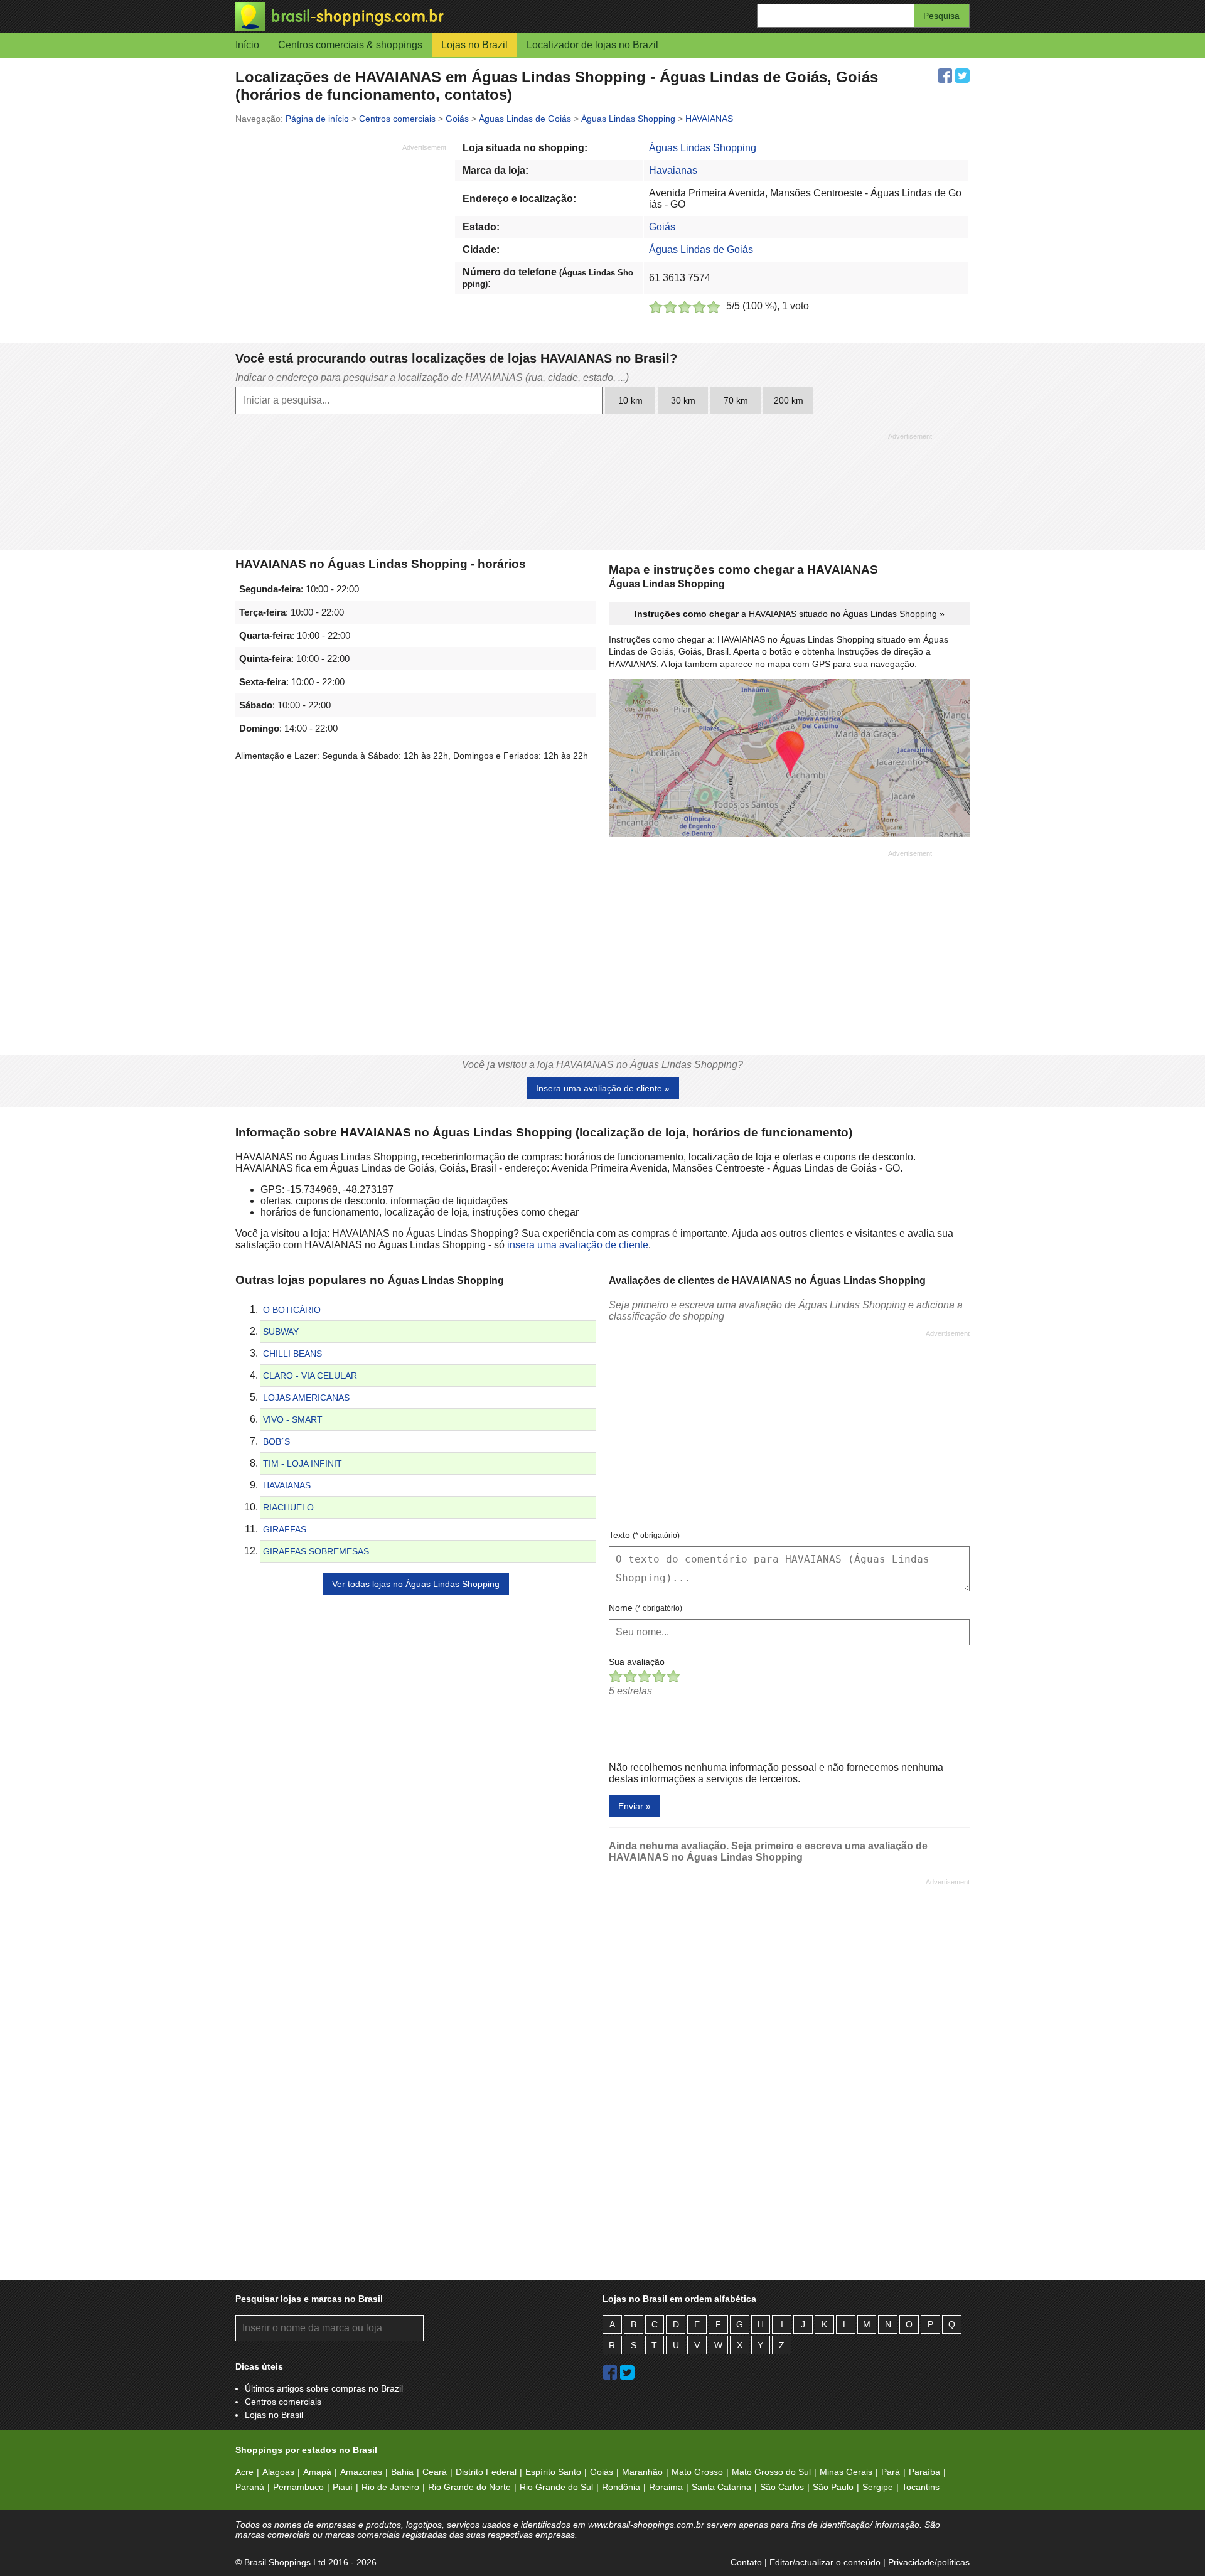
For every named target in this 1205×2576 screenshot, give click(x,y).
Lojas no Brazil (474, 45)
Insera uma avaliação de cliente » (603, 1088)
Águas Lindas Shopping (703, 148)
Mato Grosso (697, 2472)
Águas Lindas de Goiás (701, 249)
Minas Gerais (846, 2472)
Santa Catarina (721, 2487)
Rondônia (621, 2487)
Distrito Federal (486, 2472)
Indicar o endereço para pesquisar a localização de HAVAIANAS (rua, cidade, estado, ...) (432, 377)
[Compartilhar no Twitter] (962, 76)
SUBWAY (281, 1332)
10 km (630, 400)
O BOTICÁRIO (292, 1310)
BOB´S (276, 1441)
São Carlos (782, 2487)
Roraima (666, 2487)
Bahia (402, 2472)
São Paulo (833, 2487)
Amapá (317, 2472)
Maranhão (642, 2472)
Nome (645, 1608)
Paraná (250, 2487)
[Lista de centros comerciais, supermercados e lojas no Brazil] (419, 17)
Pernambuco (298, 2487)
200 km (789, 400)
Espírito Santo (553, 2472)
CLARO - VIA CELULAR (310, 1376)
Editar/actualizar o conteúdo (825, 2562)
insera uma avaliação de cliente (578, 1245)
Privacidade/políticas (929, 2562)
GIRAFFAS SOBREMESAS (316, 1551)
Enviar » (635, 1806)
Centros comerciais (283, 2402)
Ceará (435, 2472)
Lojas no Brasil (274, 2415)
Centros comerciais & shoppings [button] (350, 45)
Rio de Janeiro (390, 2487)
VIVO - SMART (293, 1419)
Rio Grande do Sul (556, 2487)
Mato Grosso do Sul (771, 2472)
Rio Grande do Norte (469, 2487)
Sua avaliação (637, 1662)
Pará (891, 2472)
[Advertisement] (341, 240)
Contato (746, 2562)
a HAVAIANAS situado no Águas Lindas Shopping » (790, 614)
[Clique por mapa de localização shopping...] (789, 759)
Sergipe (878, 2487)
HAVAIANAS (287, 1485)
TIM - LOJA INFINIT (303, 1463)
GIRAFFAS (285, 1529)
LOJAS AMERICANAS (306, 1398)
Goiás (662, 227)
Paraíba (924, 2472)
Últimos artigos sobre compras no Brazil (324, 2388)
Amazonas (361, 2472)
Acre (244, 2472)
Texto (644, 1535)
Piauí (343, 2487)
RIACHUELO (288, 1507)
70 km (736, 400)
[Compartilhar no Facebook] (945, 76)
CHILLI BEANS (292, 1354)
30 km (683, 400)
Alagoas (278, 2472)
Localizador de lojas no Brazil (592, 45)
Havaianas (673, 170)
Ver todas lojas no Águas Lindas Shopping (416, 1584)
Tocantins (921, 2487)
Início (247, 45)
